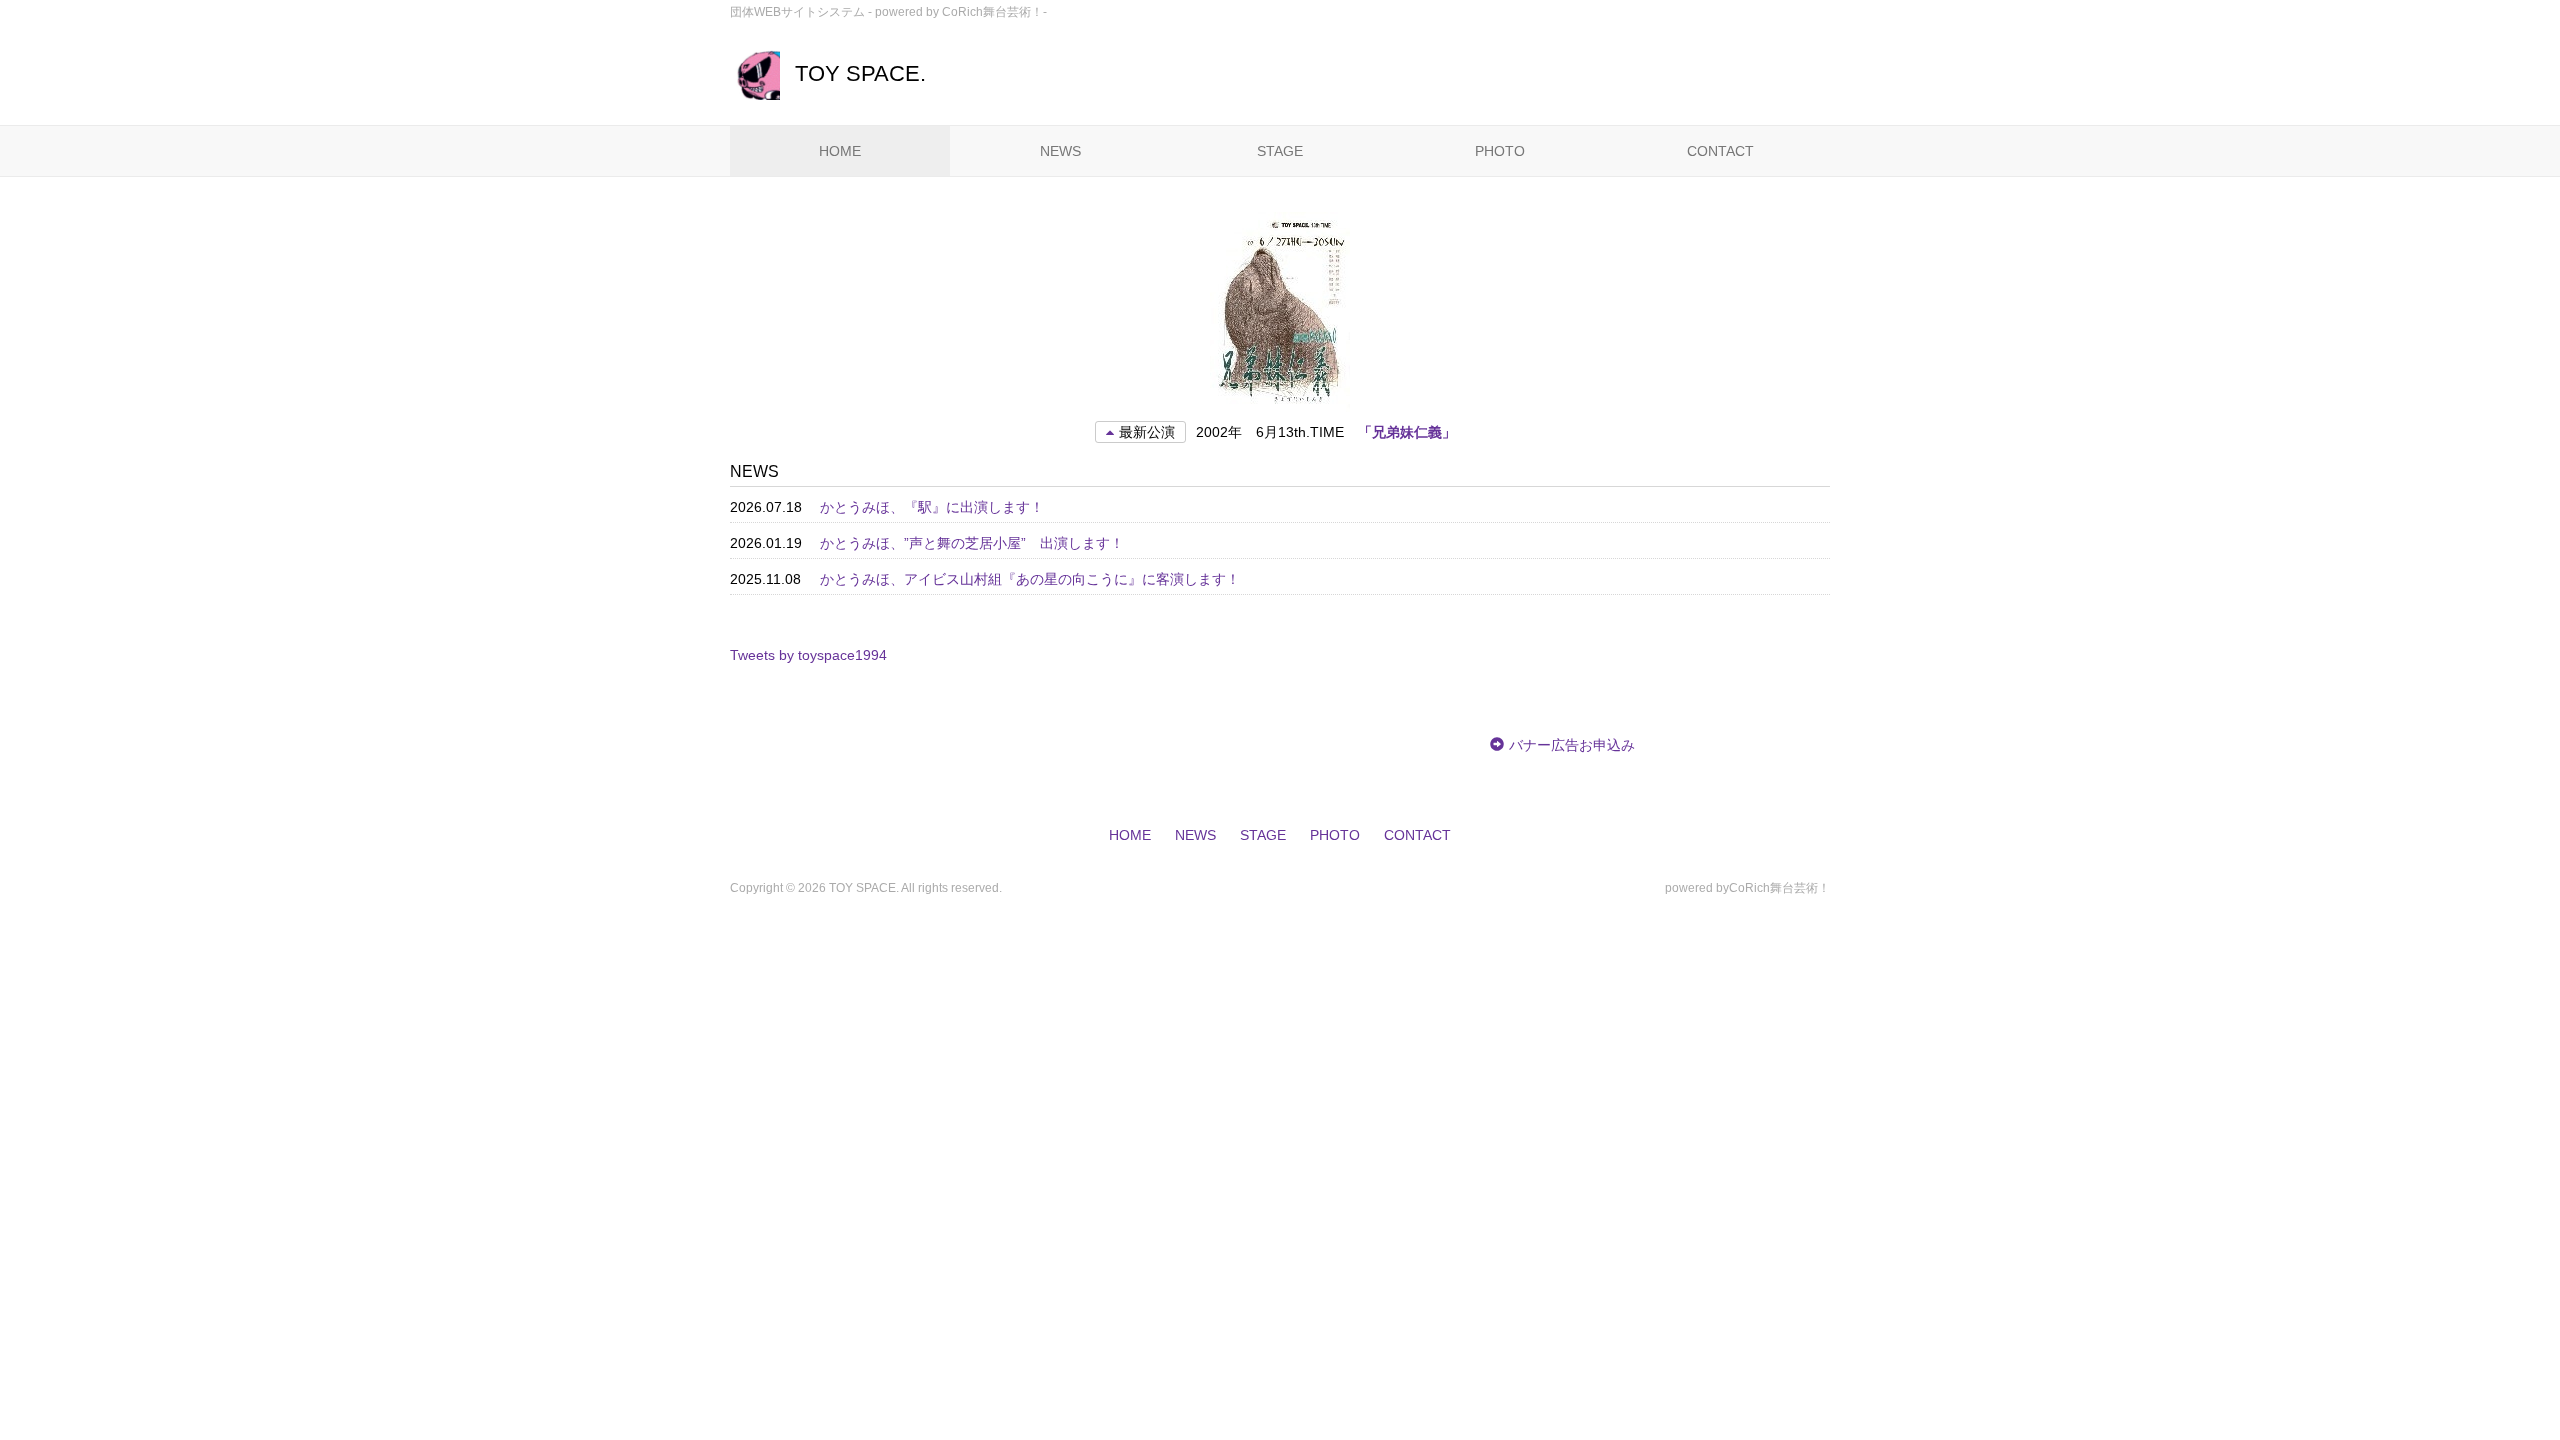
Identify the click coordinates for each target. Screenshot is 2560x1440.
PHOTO (1500, 151)
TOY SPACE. (860, 73)
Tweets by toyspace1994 (808, 655)
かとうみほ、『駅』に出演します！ (932, 507)
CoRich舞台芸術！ (1779, 888)
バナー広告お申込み (1572, 745)
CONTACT (1720, 151)
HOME (840, 151)
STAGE (1280, 151)
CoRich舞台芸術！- (994, 12)
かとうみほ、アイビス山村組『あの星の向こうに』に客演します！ (1030, 579)
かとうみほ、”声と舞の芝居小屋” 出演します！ (972, 543)
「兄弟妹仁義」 (1407, 432)
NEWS (1060, 151)
